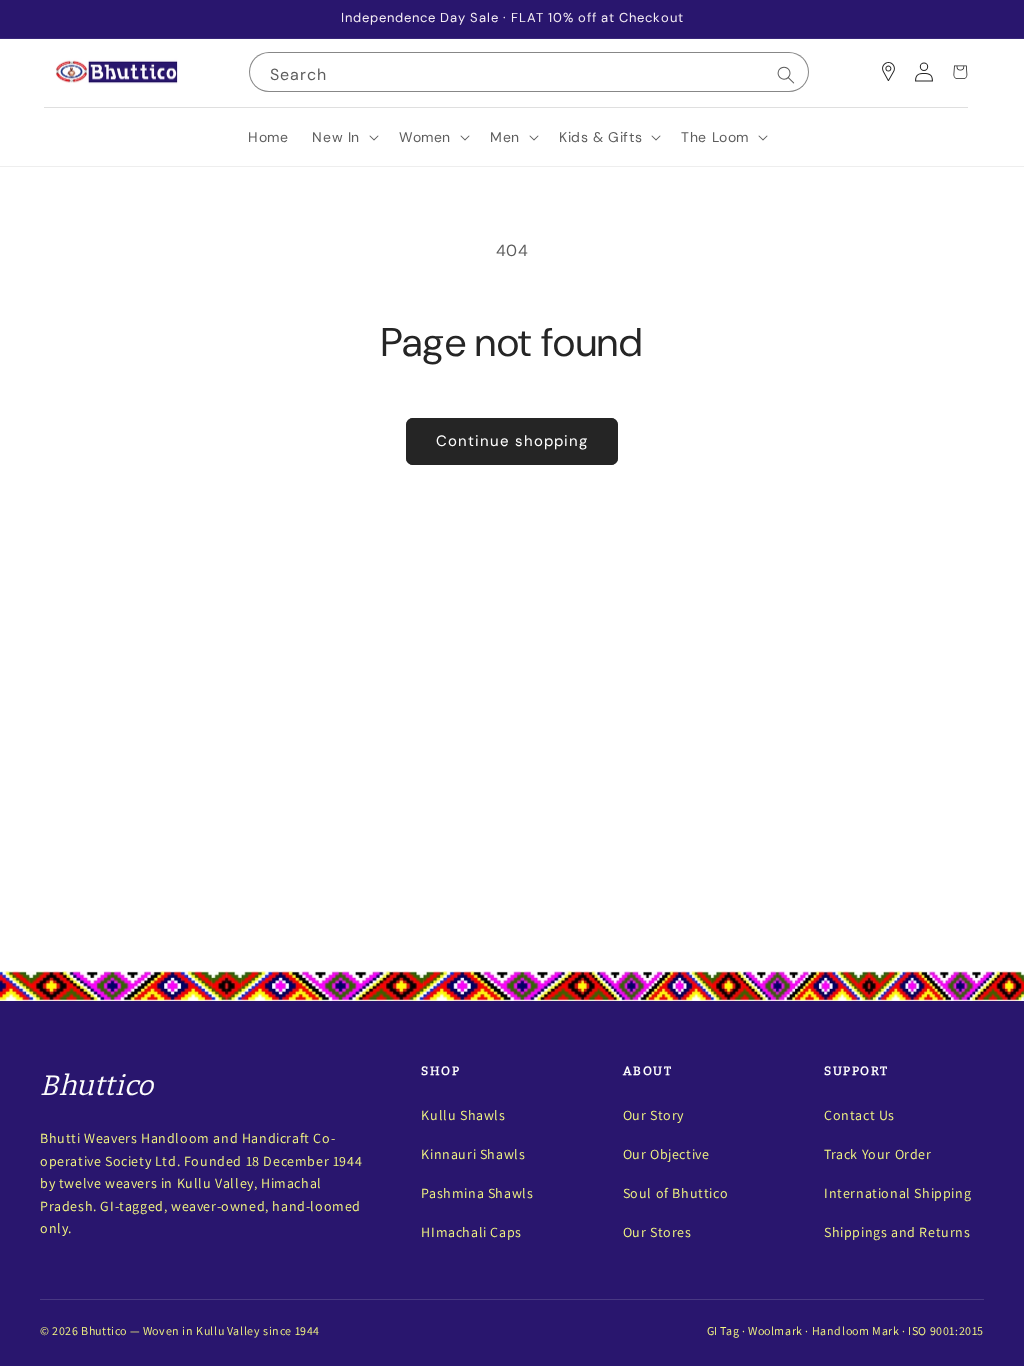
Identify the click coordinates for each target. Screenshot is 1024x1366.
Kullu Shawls (463, 1115)
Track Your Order (878, 1154)
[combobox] (529, 72)
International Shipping (897, 1193)
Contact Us (859, 1115)
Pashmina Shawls (477, 1193)
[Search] (786, 75)
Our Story (653, 1115)
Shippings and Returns (897, 1232)
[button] (343, 137)
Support (856, 1071)
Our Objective (666, 1154)
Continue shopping (512, 441)
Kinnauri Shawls (473, 1154)
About (648, 1071)
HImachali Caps (471, 1232)
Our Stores (657, 1232)
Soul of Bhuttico (676, 1193)
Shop (440, 1071)
